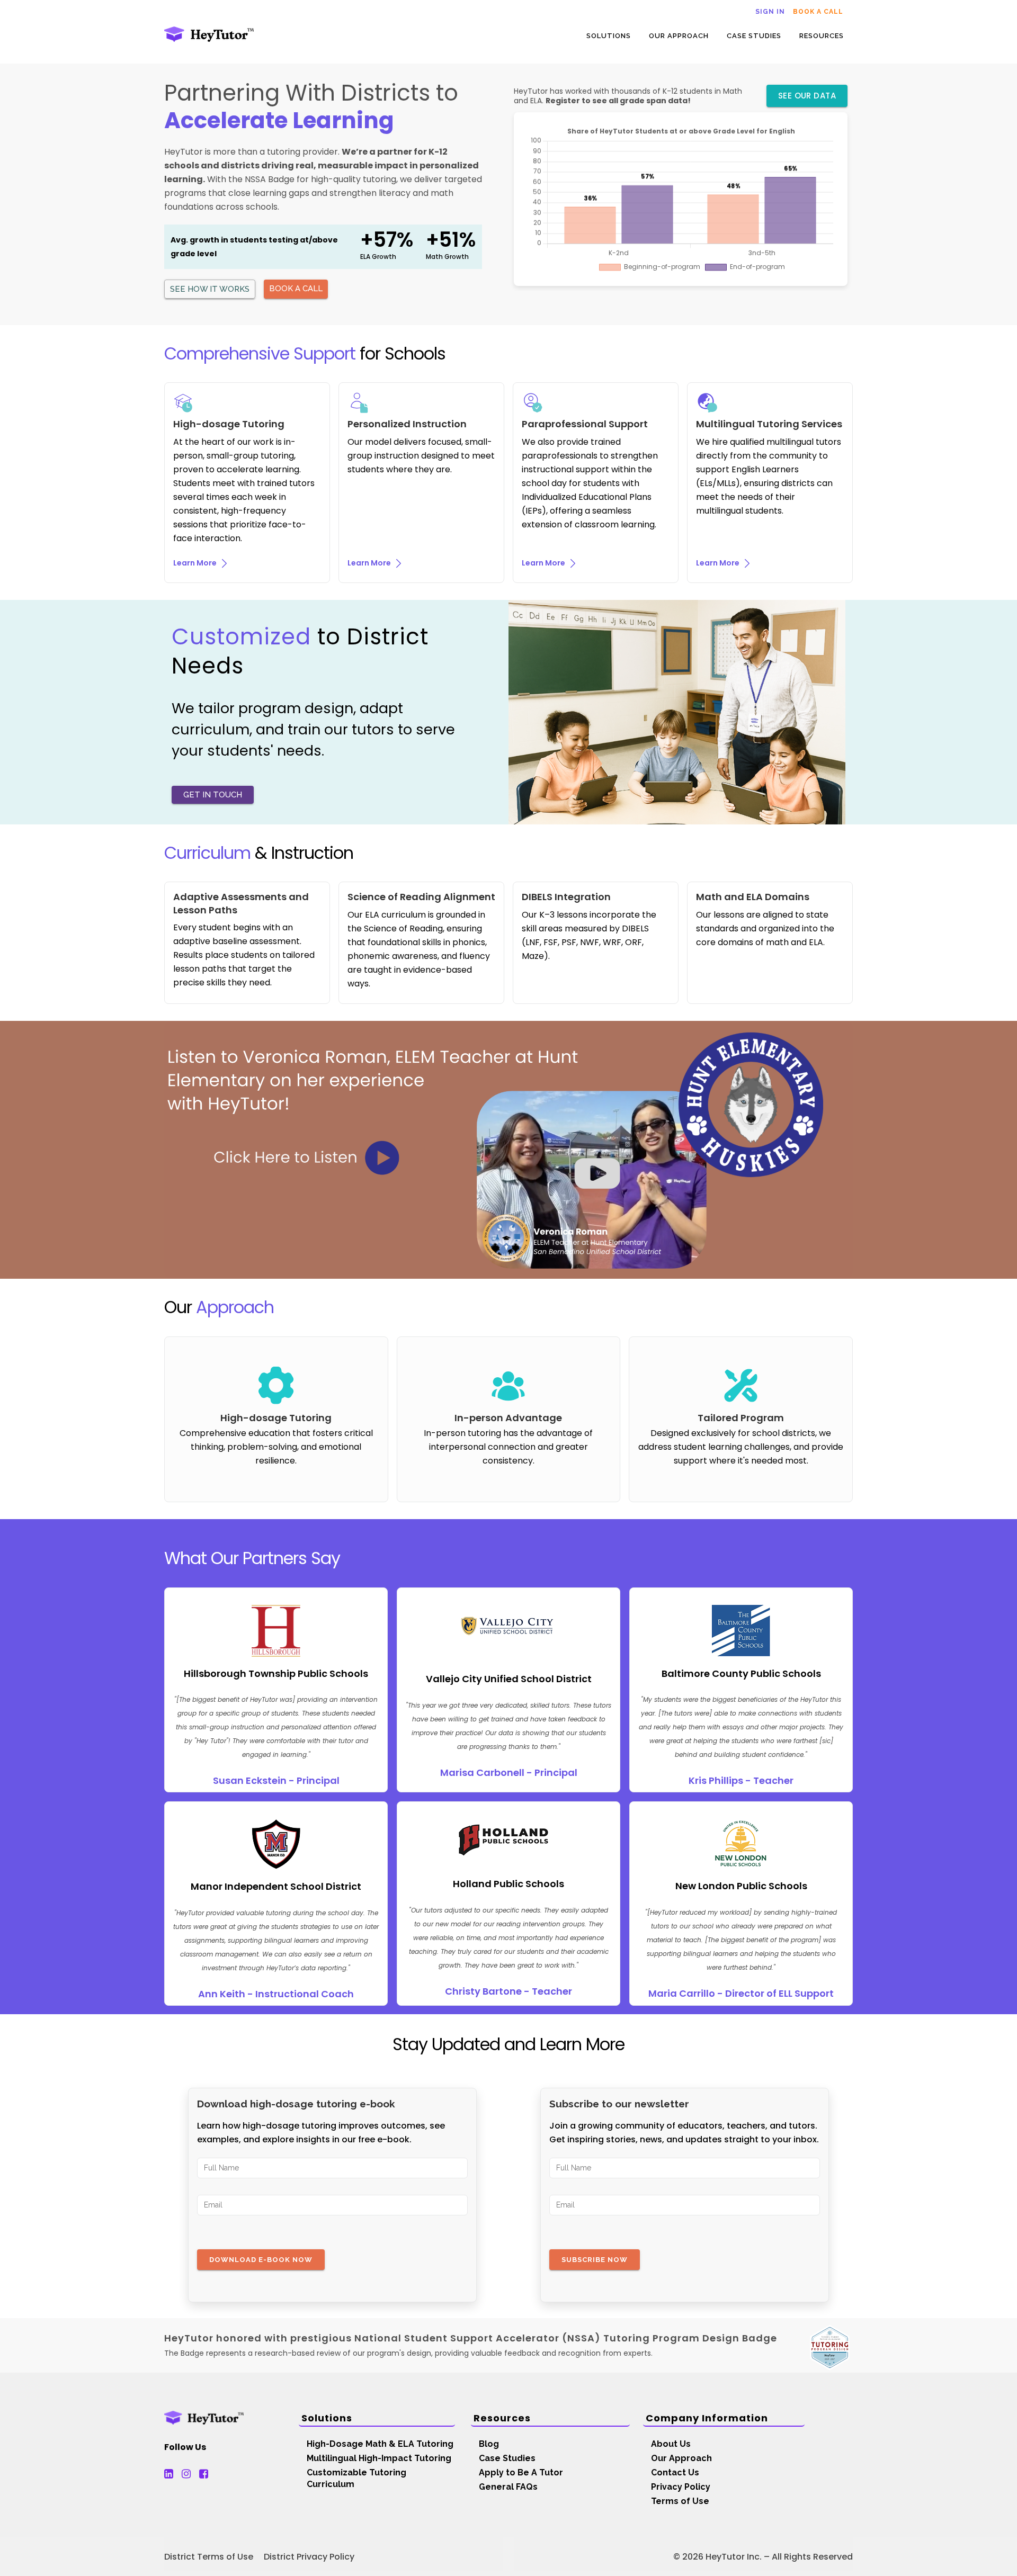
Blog (489, 2444)
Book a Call (818, 12)
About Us (671, 2444)
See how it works (210, 289)
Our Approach (681, 2458)
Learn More (196, 563)
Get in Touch (213, 795)
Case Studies (507, 2458)
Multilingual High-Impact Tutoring (379, 2458)
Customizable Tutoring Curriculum (356, 2478)
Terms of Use (680, 2501)
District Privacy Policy (309, 2557)
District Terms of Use (209, 2557)
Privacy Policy (681, 2487)
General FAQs (508, 2487)
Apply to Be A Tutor (521, 2472)
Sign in (770, 12)
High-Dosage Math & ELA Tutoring (380, 2444)
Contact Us (675, 2472)
